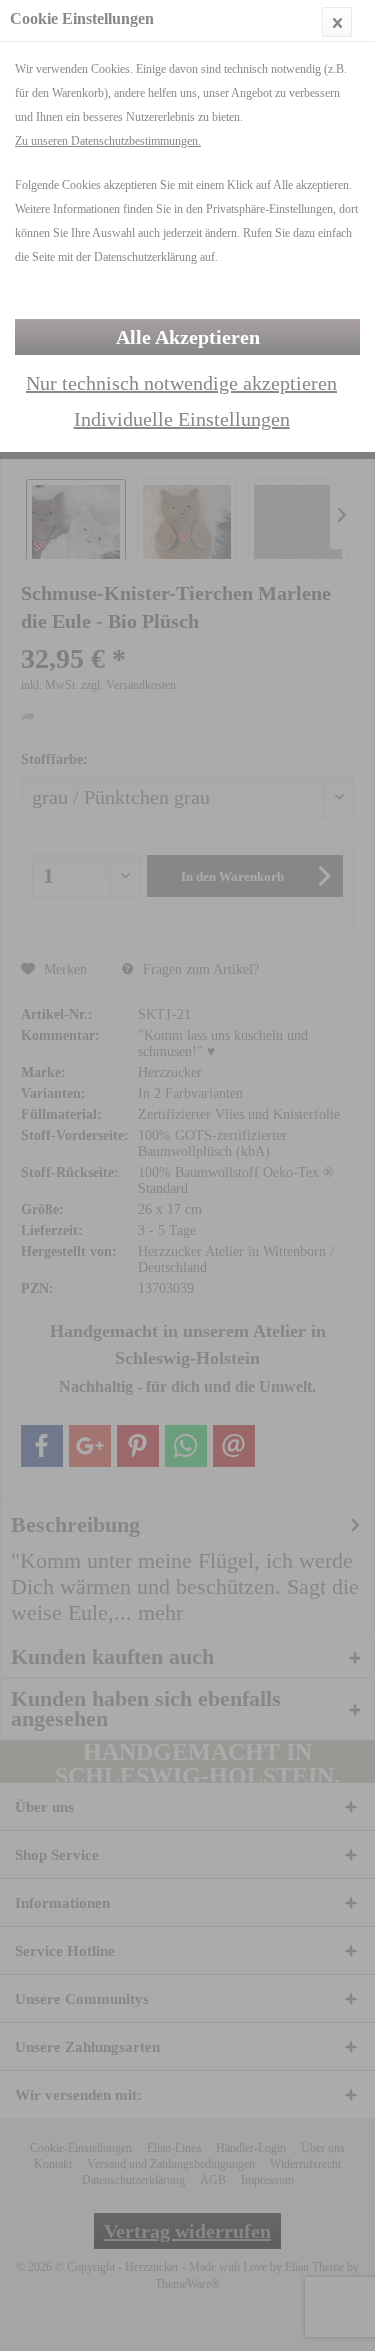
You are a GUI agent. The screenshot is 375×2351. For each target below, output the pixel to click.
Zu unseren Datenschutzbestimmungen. (108, 141)
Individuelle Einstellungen (182, 419)
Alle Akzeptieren (188, 337)
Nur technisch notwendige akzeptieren (181, 383)
